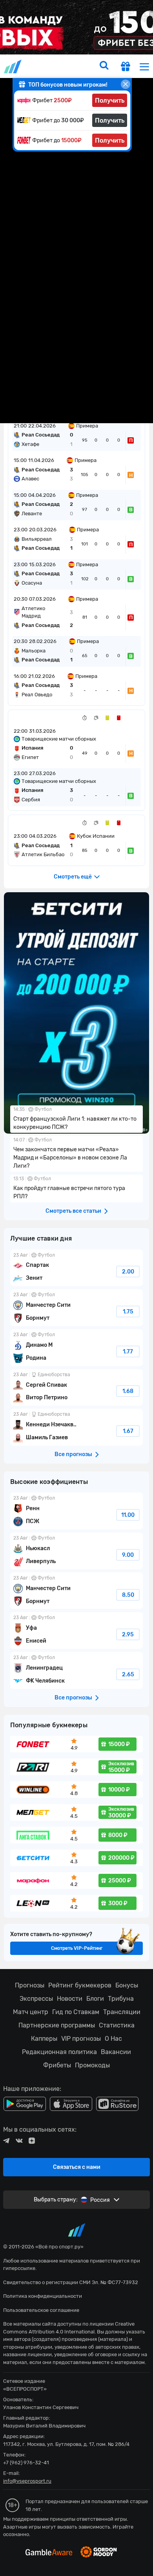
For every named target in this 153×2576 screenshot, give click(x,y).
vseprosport (13, 66)
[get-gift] (126, 67)
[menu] (144, 66)
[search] (104, 66)
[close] (126, 84)
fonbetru (76, 1288)
